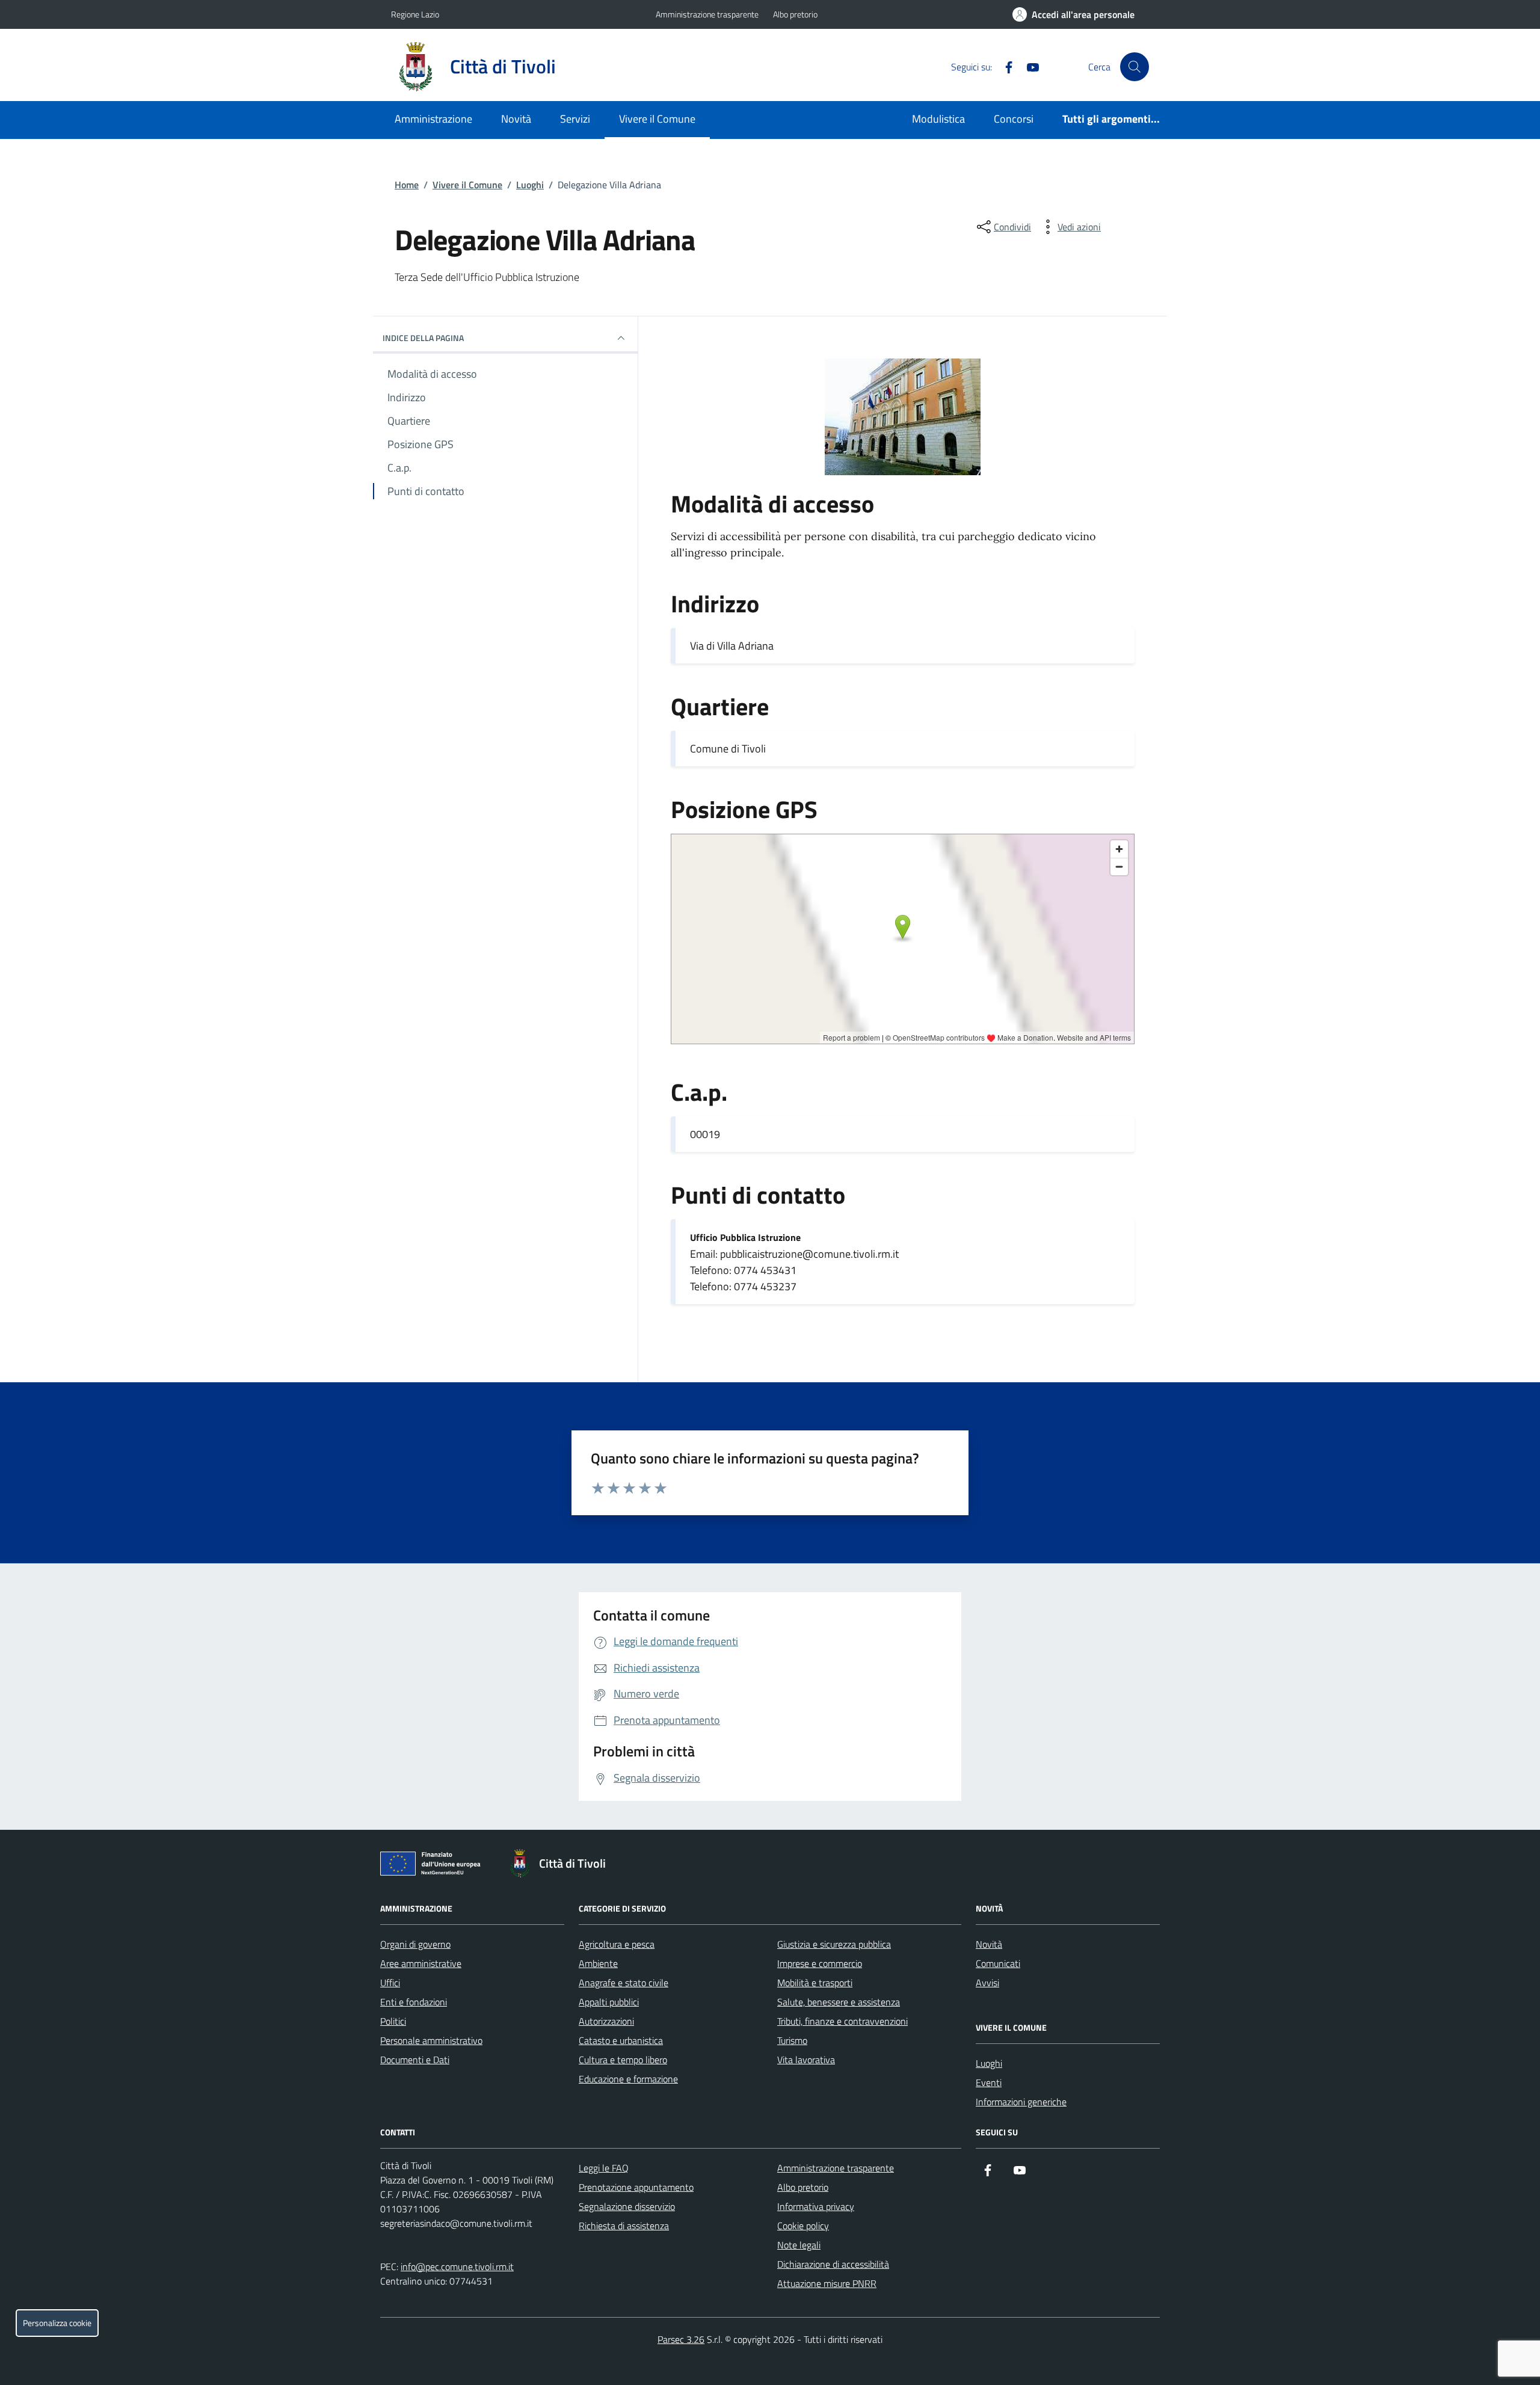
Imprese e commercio (820, 1963)
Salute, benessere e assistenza (839, 2002)
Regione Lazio (415, 14)
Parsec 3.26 (681, 2339)
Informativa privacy (816, 2206)
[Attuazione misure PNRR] (434, 1866)
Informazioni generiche (1021, 2102)
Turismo (792, 2040)
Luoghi (530, 185)
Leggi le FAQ (604, 2168)
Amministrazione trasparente (707, 14)
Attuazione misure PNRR (827, 2283)
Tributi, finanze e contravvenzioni (842, 2021)
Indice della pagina (423, 338)
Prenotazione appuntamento (636, 2187)
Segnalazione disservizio (627, 2206)
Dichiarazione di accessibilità (833, 2264)
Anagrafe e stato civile (624, 1983)
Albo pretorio (795, 14)
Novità (516, 119)
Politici (393, 2021)
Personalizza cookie (57, 2323)
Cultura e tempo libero (623, 2060)
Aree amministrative (421, 1963)
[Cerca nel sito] (1135, 67)
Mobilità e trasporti (815, 1983)
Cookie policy (803, 2226)
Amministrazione (433, 119)
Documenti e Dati (415, 2060)
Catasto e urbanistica (621, 2040)
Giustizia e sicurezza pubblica (834, 1944)
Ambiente (598, 1963)
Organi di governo (415, 1944)
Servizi (575, 119)
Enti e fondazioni (414, 2002)
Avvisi (987, 1983)
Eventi (989, 2082)
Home (407, 185)
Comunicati (998, 1963)
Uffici (390, 1983)
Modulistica (938, 119)
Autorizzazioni (606, 2021)
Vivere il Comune (657, 119)
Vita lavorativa (806, 2060)
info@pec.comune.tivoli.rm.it (457, 2267)
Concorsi (1014, 119)
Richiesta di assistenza (624, 2226)
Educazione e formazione (628, 2079)
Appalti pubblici (609, 2002)
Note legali (799, 2245)
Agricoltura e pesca (617, 1944)
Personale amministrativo (431, 2040)
